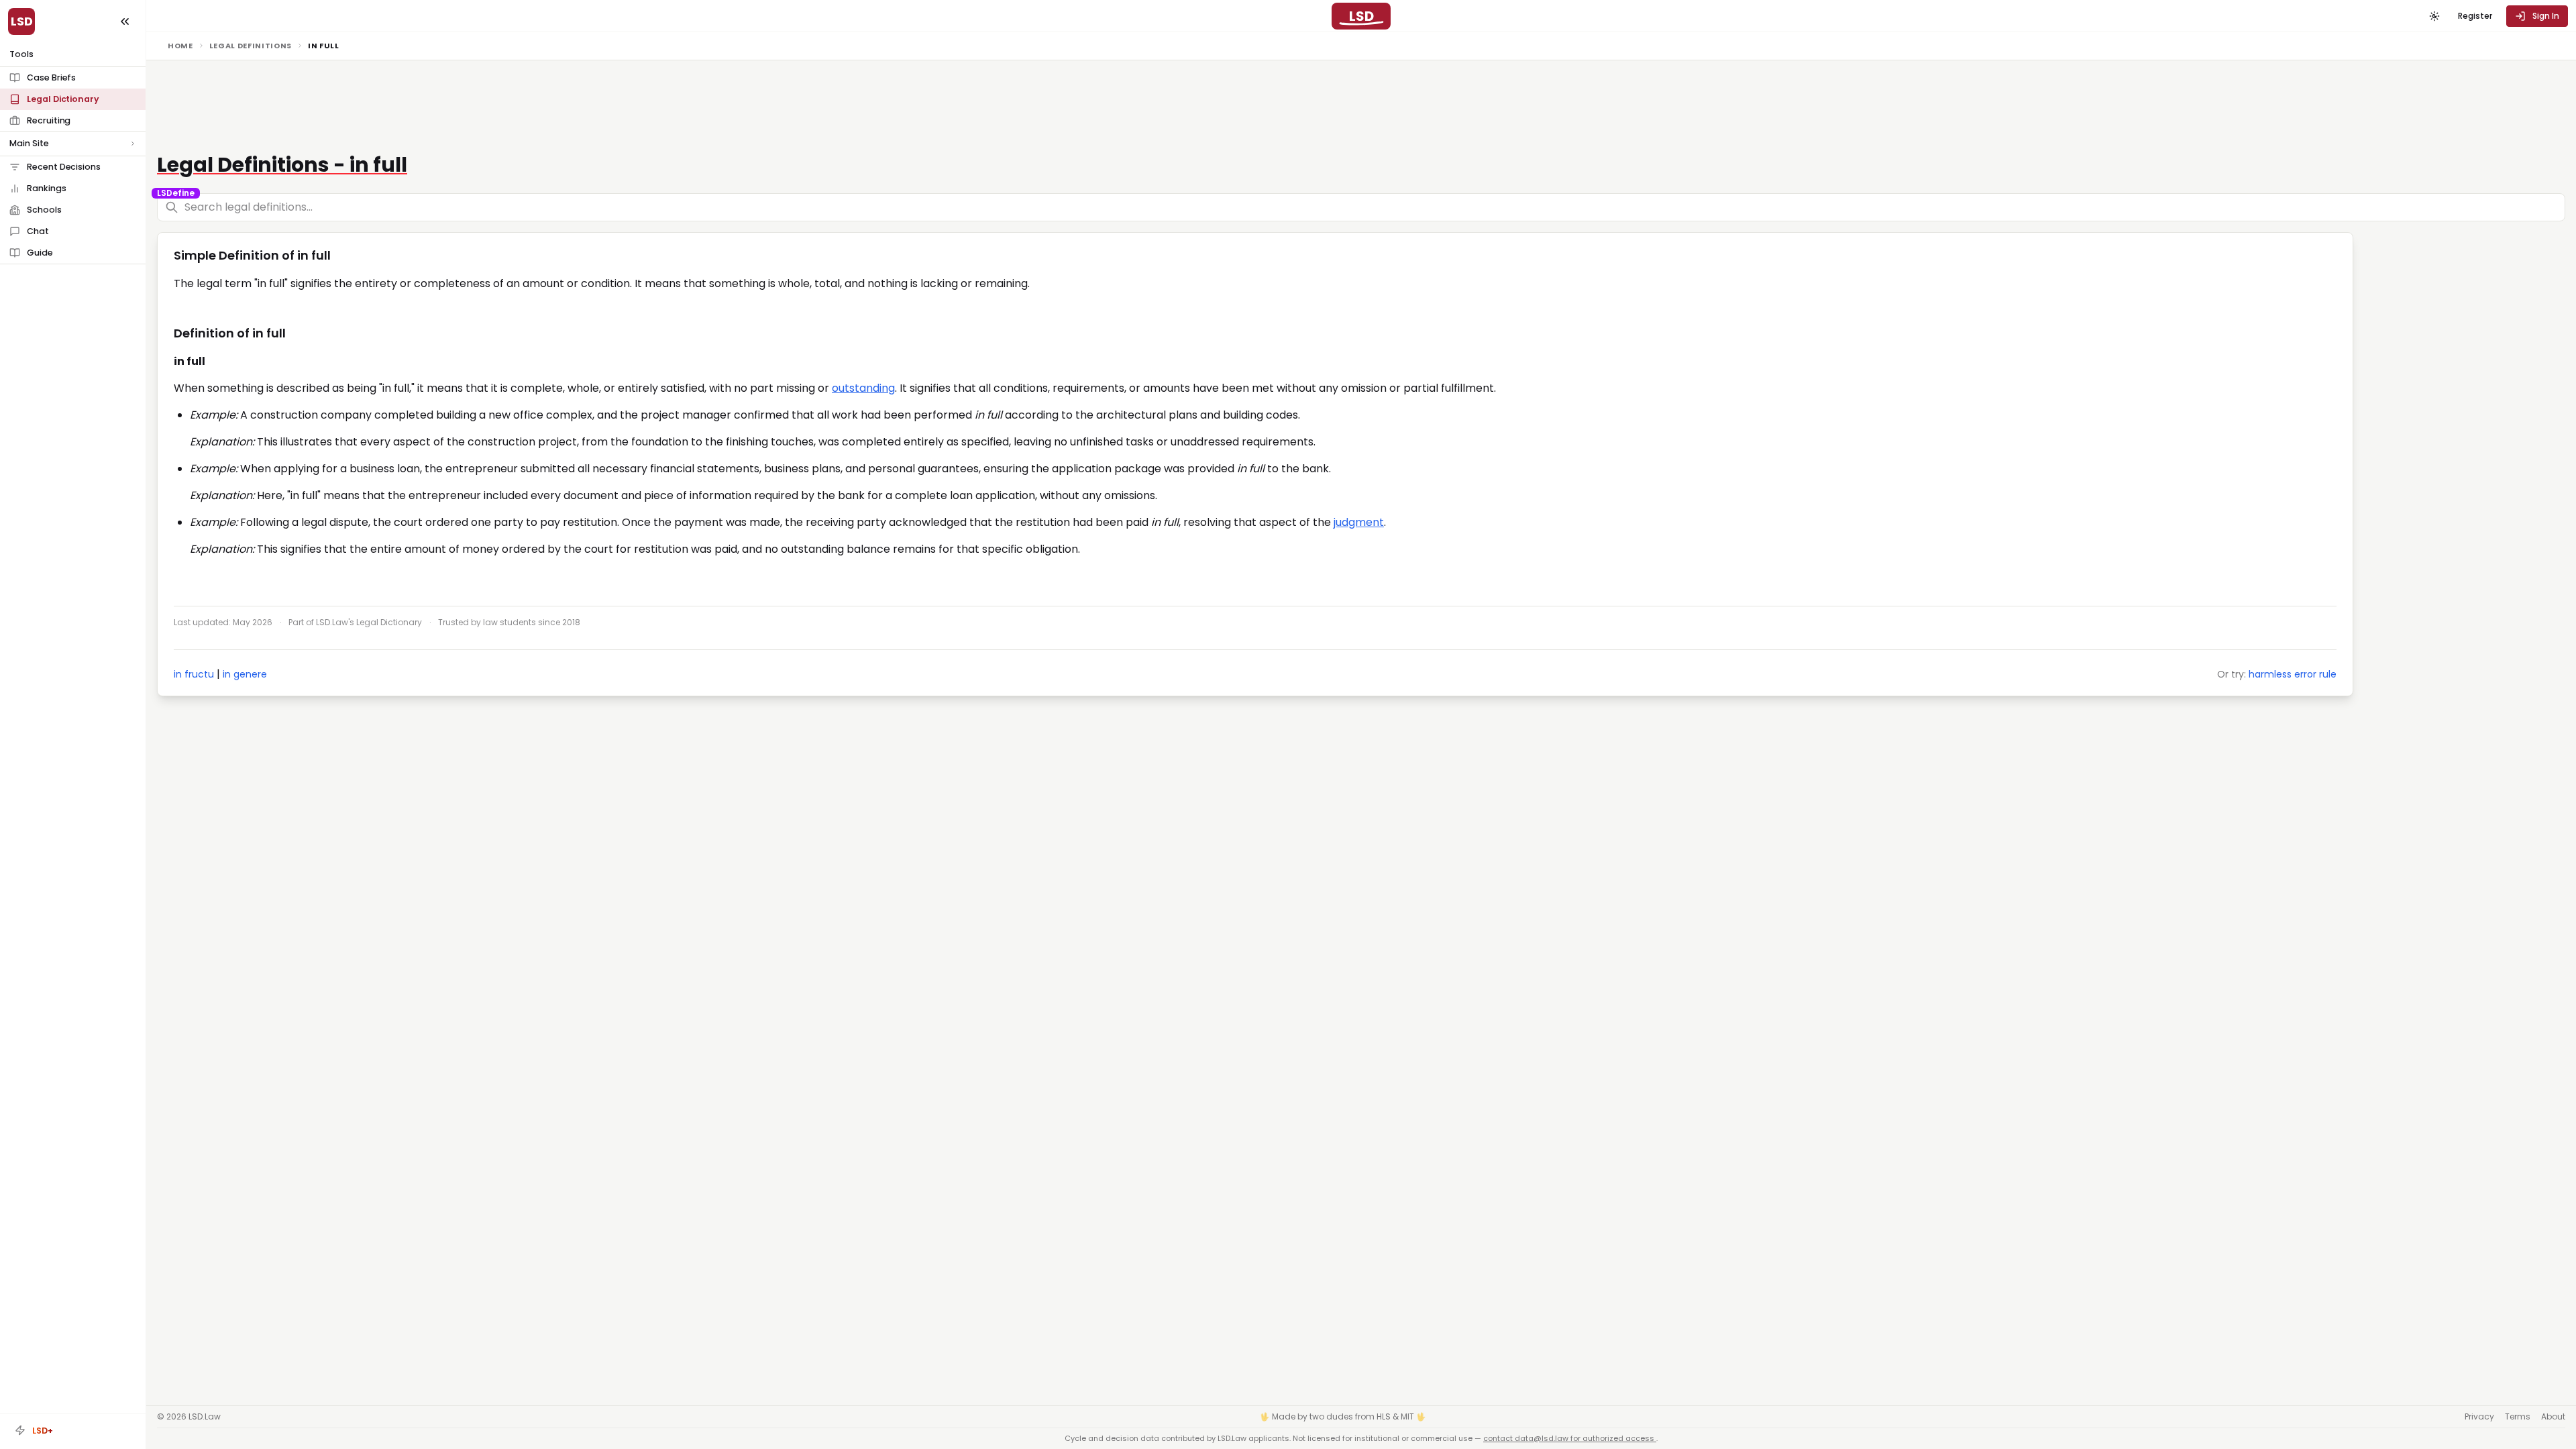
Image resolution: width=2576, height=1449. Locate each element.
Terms (2518, 1417)
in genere (245, 674)
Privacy (2479, 1417)
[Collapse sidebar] (125, 21)
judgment (1359, 522)
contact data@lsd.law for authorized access (1570, 1438)
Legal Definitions (251, 46)
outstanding (863, 388)
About (2553, 1417)
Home (180, 46)
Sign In (2546, 16)
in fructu (194, 674)
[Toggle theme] (2434, 16)
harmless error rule (2293, 674)
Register (2475, 16)
